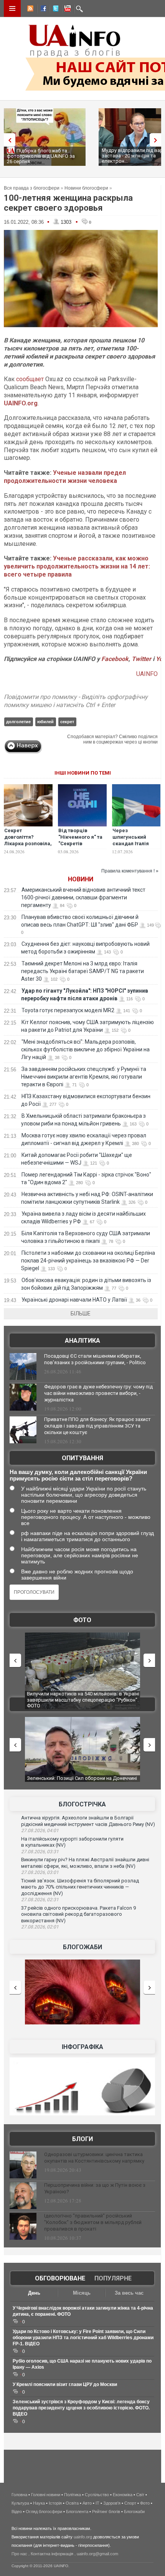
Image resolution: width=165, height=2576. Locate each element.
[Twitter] (54, 10)
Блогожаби (82, 1947)
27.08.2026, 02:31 (40, 1900)
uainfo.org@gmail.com (97, 2554)
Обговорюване (60, 2278)
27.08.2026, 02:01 (40, 1927)
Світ (140, 2495)
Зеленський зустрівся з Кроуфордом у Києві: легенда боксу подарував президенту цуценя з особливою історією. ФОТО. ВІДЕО (81, 2408)
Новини (81, 879)
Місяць (82, 2293)
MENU (12, 8)
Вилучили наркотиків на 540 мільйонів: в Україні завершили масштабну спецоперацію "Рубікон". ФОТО (83, 1700)
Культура (20, 2503)
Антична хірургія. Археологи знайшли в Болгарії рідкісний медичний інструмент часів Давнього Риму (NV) (88, 1821)
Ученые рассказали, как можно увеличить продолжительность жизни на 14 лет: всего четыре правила (77, 566)
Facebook (115, 659)
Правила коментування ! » (130, 871)
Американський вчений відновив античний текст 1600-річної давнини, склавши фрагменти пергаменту (83, 897)
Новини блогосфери (86, 188)
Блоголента (77, 2512)
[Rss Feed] (30, 10)
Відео (17, 2512)
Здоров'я (112, 2503)
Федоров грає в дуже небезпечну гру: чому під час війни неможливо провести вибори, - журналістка (98, 1393)
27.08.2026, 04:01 (40, 1831)
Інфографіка (82, 2047)
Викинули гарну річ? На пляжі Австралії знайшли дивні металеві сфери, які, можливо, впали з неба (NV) (85, 1863)
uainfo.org (83, 2537)
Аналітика (82, 1341)
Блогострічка (82, 1804)
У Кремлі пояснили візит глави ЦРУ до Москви (65, 2384)
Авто (87, 2503)
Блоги (82, 2139)
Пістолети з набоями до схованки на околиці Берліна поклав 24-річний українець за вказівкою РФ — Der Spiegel (88, 1261)
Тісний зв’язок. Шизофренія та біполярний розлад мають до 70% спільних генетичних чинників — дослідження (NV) (80, 1887)
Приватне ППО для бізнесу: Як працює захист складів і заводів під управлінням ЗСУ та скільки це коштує (97, 1426)
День (34, 2293)
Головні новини (46, 2495)
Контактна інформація (52, 2554)
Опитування (82, 1458)
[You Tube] (66, 10)
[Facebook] (42, 10)
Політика (73, 2495)
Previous (8, 140)
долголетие (18, 722)
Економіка (123, 2495)
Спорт (130, 2503)
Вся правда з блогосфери (32, 188)
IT (97, 2503)
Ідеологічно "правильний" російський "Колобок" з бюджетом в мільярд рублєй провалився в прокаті (93, 2222)
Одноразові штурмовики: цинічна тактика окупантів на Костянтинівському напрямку (94, 2158)
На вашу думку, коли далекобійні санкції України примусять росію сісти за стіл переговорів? (78, 1475)
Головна (19, 2495)
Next (157, 140)
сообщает (30, 379)
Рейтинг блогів (106, 2512)
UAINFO (147, 674)
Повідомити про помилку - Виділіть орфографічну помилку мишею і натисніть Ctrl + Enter (76, 701)
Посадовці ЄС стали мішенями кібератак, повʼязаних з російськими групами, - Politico (95, 1359)
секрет (67, 722)
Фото (82, 1620)
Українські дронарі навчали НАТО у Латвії (74, 1300)
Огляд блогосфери (44, 2512)
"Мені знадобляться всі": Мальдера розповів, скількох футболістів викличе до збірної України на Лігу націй (85, 1049)
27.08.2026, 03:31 (40, 1852)
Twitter (142, 659)
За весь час (129, 2293)
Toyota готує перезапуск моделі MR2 (68, 1010)
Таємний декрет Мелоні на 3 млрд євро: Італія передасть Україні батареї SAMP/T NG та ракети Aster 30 (82, 971)
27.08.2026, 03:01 (40, 1872)
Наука (39, 2503)
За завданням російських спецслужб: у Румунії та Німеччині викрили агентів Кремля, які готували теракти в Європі (84, 1077)
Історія (55, 2503)
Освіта (72, 2503)
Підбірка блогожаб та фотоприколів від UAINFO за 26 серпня (41, 156)
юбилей (45, 722)
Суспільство (97, 2495)
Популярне (113, 2278)
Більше (81, 1314)
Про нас (19, 2554)
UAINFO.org (21, 403)
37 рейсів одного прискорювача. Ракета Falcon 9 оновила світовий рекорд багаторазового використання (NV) (78, 1914)
